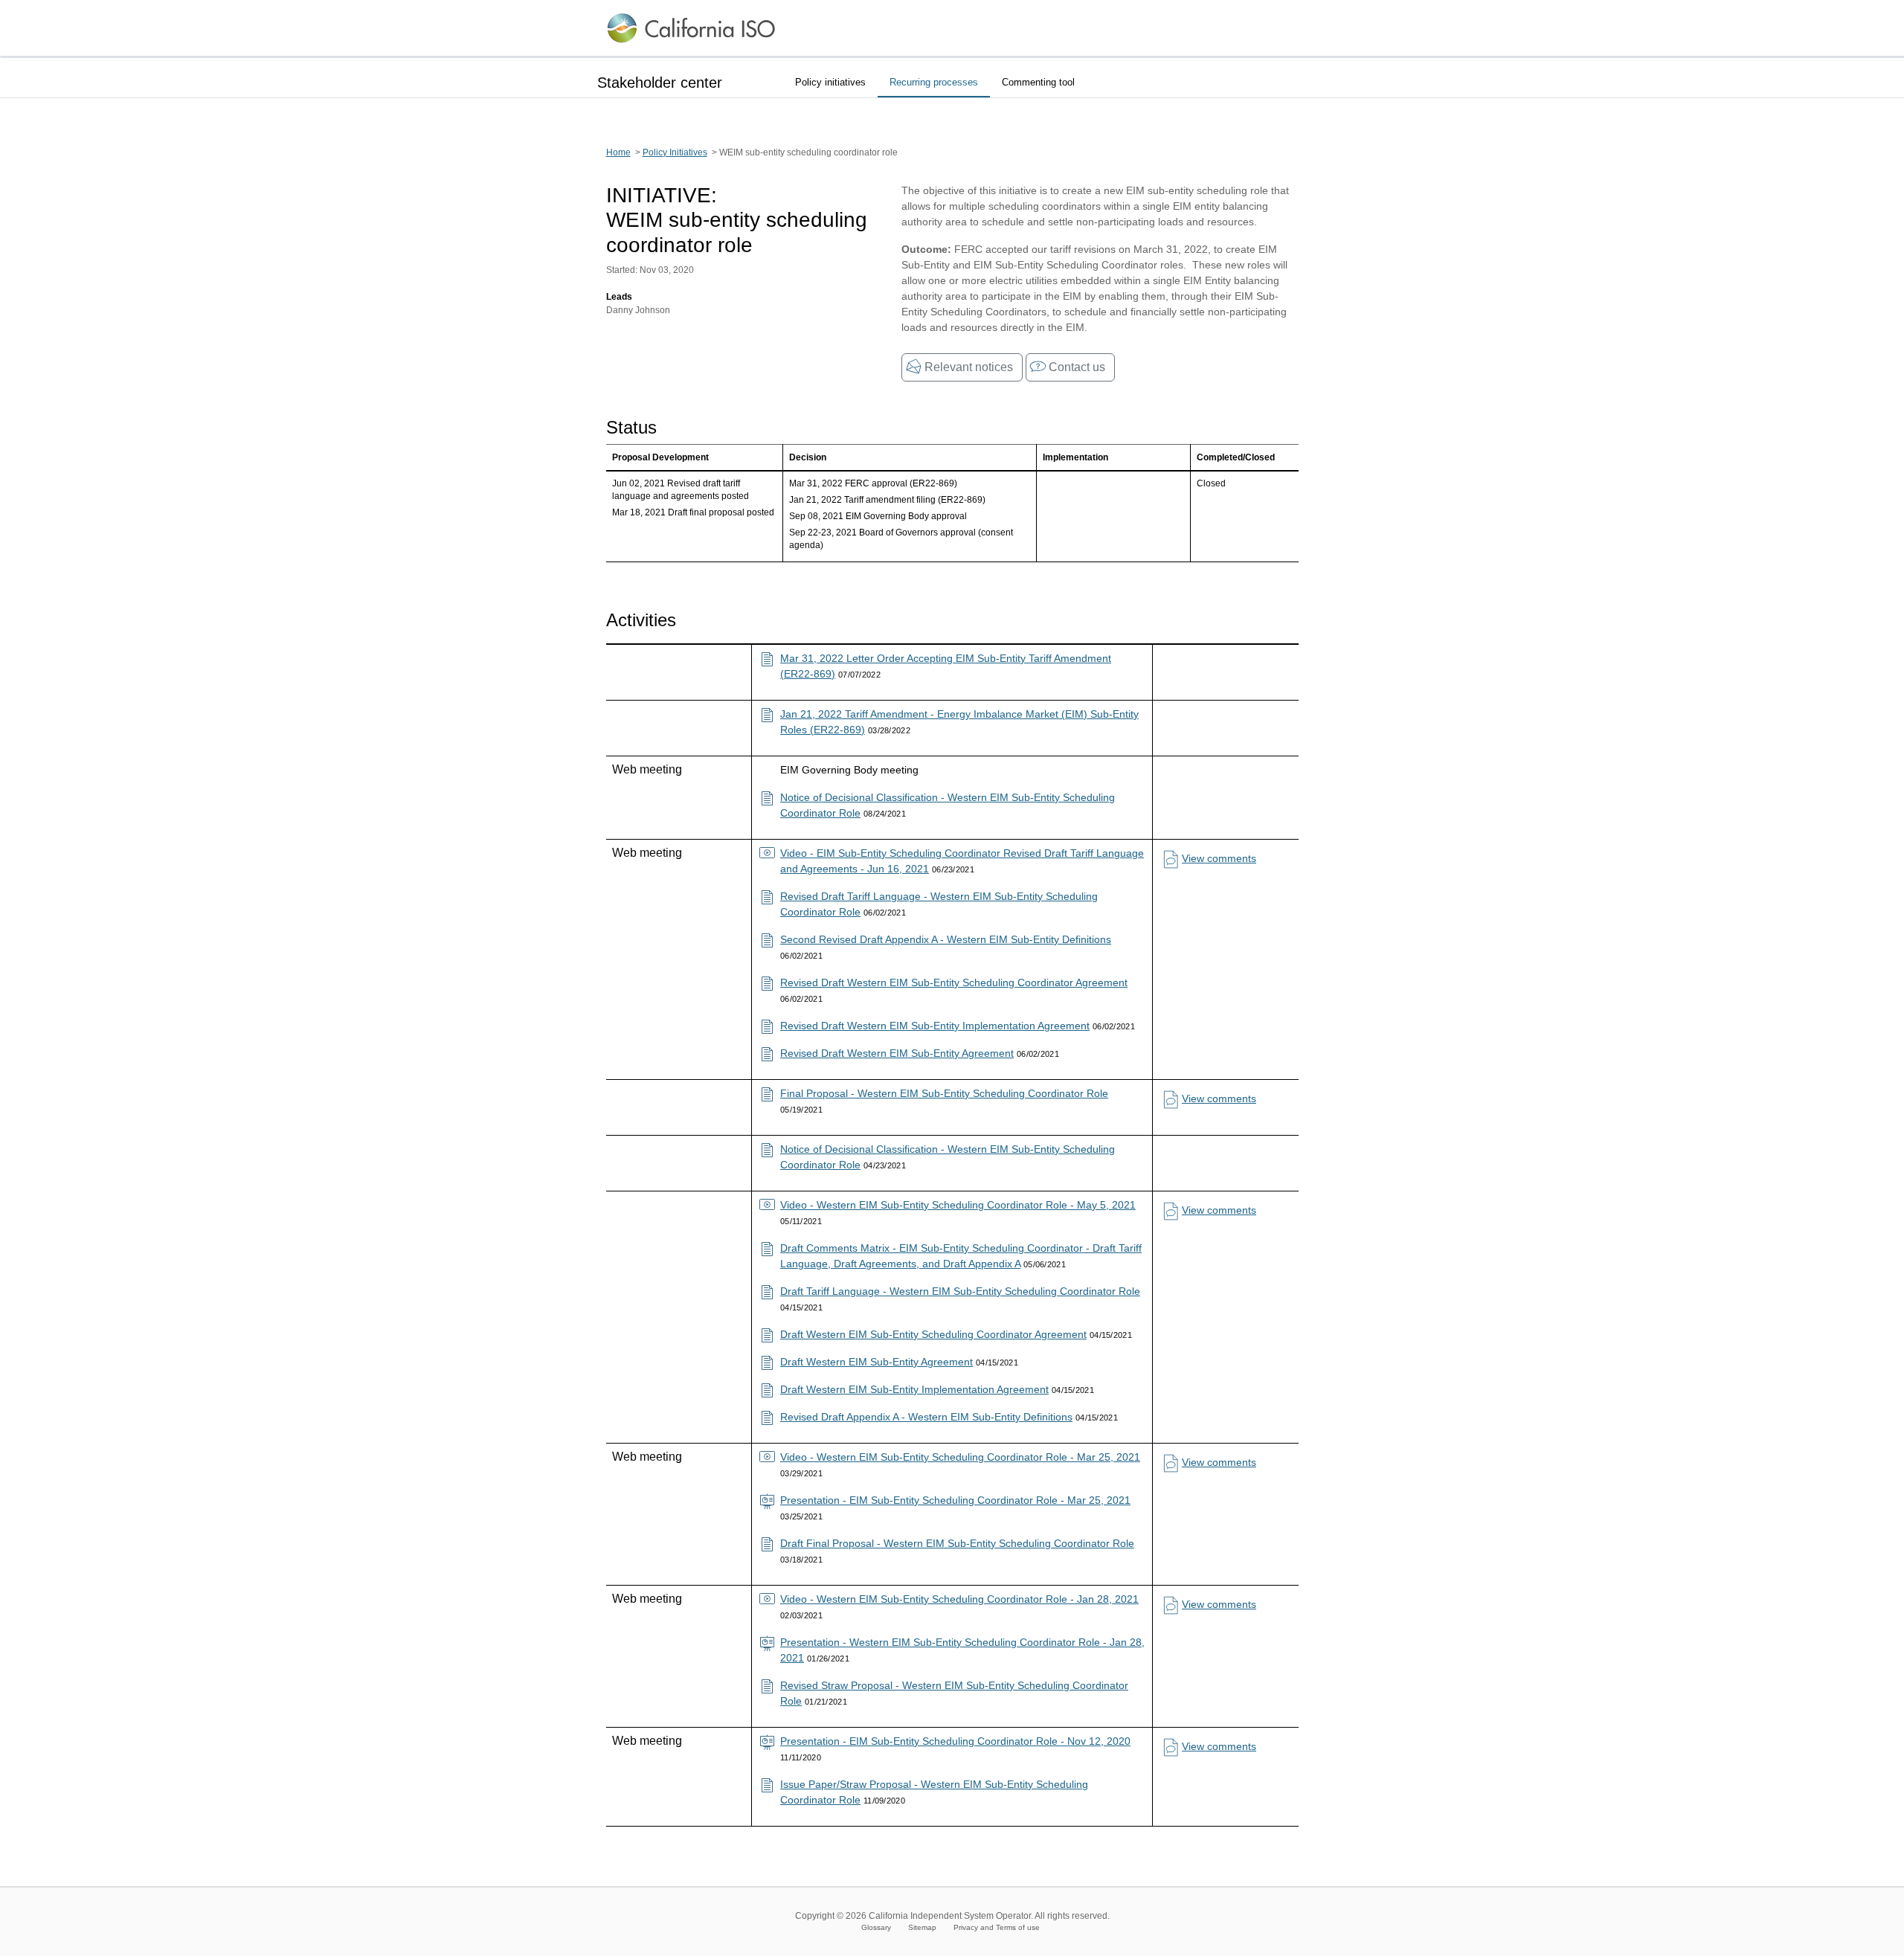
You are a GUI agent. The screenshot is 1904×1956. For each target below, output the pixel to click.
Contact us (1077, 367)
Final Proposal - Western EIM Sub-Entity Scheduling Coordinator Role (944, 1093)
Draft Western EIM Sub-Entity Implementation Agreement (914, 1389)
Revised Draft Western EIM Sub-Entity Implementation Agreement (935, 1026)
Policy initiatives (830, 82)
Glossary (876, 1927)
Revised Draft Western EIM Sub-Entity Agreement (897, 1053)
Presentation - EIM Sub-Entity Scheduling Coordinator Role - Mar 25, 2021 (955, 1500)
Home (618, 152)
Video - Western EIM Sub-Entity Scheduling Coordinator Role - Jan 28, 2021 (959, 1599)
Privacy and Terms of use (997, 1927)
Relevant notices (969, 367)
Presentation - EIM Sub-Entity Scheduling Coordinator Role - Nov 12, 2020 (955, 1741)
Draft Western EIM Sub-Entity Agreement (877, 1362)
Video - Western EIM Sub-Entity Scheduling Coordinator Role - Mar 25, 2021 (960, 1457)
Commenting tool (1038, 82)
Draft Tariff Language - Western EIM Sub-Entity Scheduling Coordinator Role (960, 1291)
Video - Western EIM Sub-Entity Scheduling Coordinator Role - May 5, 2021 (958, 1205)
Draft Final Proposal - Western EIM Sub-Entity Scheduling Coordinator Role (957, 1543)
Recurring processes (934, 82)
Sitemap (922, 1927)
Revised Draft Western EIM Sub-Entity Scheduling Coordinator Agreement (954, 982)
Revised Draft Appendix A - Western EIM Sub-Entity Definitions (926, 1417)
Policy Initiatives (675, 152)
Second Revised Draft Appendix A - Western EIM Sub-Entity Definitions (946, 939)
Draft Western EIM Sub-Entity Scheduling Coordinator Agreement (933, 1334)
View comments (1219, 858)
